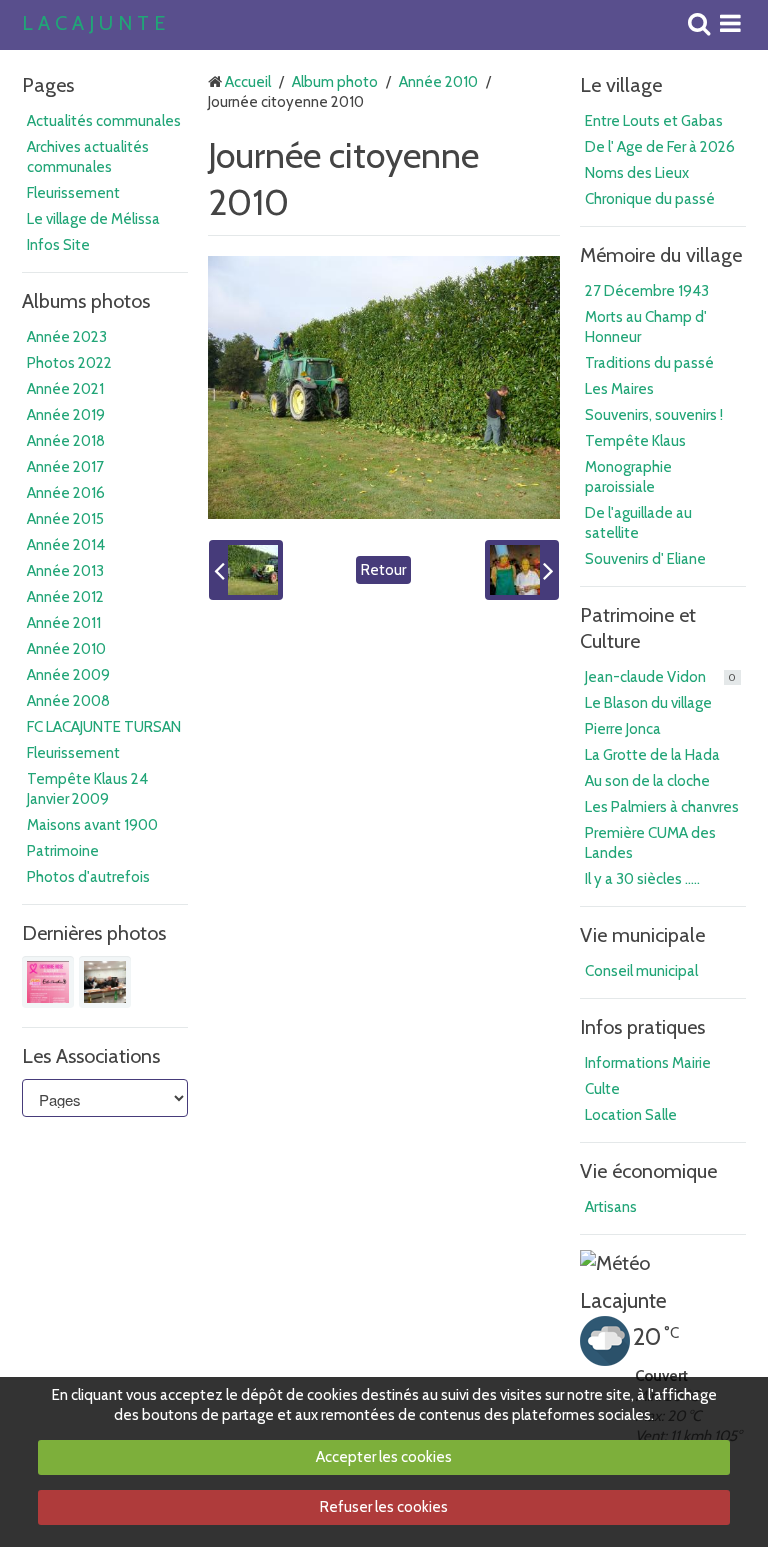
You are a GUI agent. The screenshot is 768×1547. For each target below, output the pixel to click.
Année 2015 (65, 519)
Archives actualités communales (88, 157)
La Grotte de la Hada (652, 755)
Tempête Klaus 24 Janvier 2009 (87, 789)
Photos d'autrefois (88, 877)
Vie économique (648, 1171)
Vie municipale (642, 935)
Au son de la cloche (647, 781)
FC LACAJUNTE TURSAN (104, 727)
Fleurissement (73, 193)
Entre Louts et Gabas (654, 121)
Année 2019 (66, 415)
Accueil (248, 82)
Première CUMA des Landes (650, 843)
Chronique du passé (650, 199)
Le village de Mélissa (93, 219)
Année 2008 (68, 701)
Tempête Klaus (635, 441)
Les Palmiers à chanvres (662, 807)
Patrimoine (63, 851)
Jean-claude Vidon (660, 677)
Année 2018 (66, 441)
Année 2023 (67, 337)
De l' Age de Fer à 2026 (660, 147)
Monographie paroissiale (628, 477)
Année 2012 (65, 597)
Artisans (611, 1207)
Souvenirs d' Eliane (645, 559)
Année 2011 (64, 623)
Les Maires (619, 389)
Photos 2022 (69, 363)
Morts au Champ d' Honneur (646, 327)
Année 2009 (68, 675)
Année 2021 (65, 389)
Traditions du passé (649, 363)
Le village (621, 85)
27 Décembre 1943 (647, 291)
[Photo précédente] (246, 570)
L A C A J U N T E (93, 24)
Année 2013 (65, 571)
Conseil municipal (641, 971)
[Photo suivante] (522, 570)
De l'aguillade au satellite (638, 523)
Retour (383, 570)
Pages (48, 85)
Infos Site (58, 245)
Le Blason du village (648, 703)
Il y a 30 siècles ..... (642, 879)
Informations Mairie (648, 1063)
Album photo (335, 82)
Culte (602, 1089)
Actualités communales (104, 121)
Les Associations (91, 1056)
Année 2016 (66, 493)
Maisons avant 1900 (92, 825)
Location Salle (631, 1115)
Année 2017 (65, 467)
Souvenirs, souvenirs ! (654, 415)
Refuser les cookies (384, 1507)
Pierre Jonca (623, 729)
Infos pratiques (642, 1027)
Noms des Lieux (637, 173)
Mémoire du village (661, 255)
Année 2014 (66, 545)
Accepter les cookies (384, 1457)
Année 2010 (66, 649)
